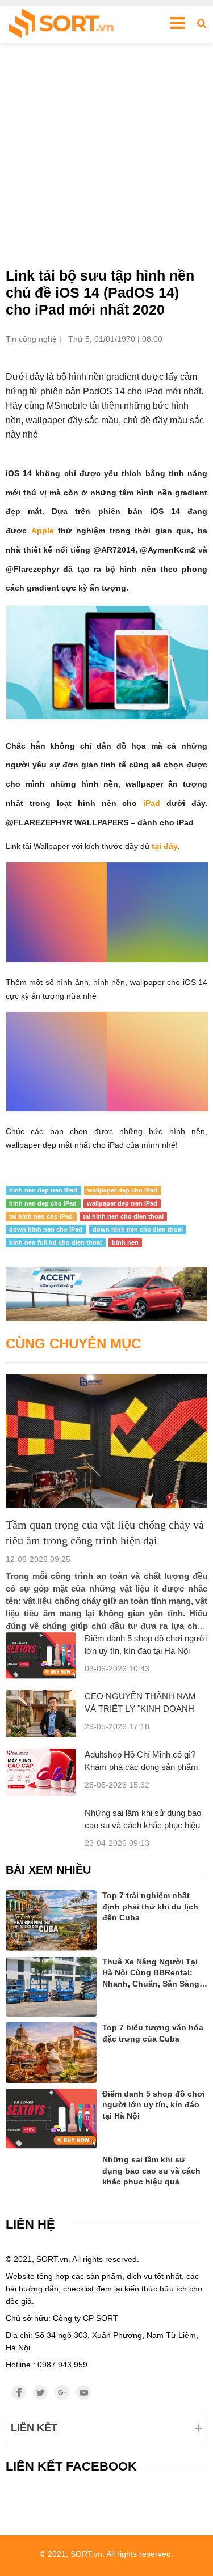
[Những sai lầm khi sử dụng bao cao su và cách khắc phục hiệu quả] (51, 2168)
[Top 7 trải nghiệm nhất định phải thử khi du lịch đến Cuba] (51, 1921)
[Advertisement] (106, 155)
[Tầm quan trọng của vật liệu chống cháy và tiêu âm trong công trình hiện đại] (106, 1441)
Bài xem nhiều (48, 1870)
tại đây (165, 846)
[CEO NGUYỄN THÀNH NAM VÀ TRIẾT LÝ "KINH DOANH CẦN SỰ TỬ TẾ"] (41, 1714)
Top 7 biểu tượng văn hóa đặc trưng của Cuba (153, 2033)
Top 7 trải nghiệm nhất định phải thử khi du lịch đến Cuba (150, 1906)
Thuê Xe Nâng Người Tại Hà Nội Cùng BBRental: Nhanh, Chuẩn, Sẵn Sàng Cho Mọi (151, 1974)
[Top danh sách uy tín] (61, 24)
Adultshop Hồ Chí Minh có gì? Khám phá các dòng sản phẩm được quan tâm (141, 1767)
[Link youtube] (83, 2392)
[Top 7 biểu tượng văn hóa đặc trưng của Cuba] (51, 2053)
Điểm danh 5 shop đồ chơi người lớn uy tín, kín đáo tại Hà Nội (154, 2105)
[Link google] (62, 2392)
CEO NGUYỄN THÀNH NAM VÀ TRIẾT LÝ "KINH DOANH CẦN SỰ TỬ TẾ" (140, 1709)
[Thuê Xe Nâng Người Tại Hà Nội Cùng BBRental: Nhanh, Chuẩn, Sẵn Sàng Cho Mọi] (51, 1987)
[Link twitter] (40, 2392)
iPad (155, 803)
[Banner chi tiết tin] (106, 1294)
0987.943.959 (62, 2365)
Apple (43, 531)
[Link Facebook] (19, 2392)
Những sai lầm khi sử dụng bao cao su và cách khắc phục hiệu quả (143, 1825)
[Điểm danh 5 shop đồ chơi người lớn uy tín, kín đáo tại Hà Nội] (41, 1656)
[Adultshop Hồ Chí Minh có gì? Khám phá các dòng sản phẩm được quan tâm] (41, 1772)
